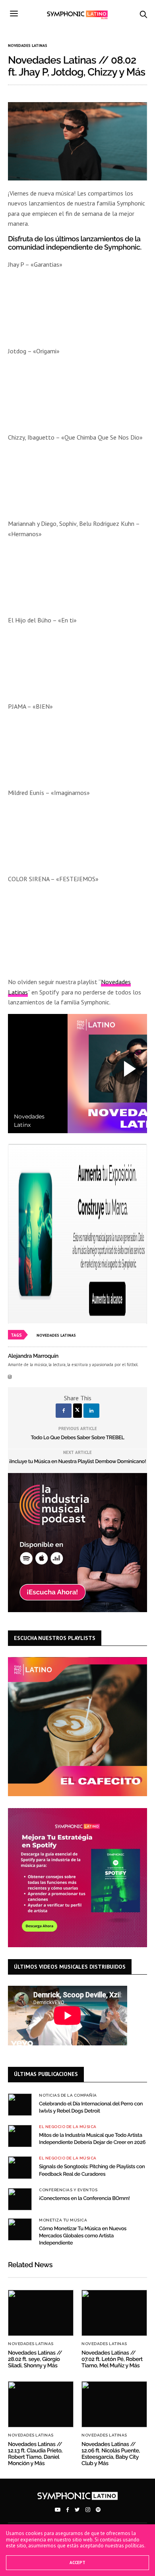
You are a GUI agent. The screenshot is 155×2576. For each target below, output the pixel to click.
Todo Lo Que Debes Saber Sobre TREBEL (77, 1438)
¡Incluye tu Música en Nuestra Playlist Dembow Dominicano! (77, 1462)
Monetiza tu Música (63, 2220)
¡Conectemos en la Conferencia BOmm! (84, 2199)
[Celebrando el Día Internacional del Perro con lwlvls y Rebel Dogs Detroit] (20, 2105)
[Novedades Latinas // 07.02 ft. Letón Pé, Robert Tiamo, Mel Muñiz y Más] (114, 2313)
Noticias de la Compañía (68, 2095)
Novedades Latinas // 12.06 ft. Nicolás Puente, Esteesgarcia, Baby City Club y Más (111, 2454)
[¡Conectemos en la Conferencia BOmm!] (20, 2199)
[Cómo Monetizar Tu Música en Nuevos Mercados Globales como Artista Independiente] (20, 2229)
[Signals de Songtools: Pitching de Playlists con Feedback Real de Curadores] (20, 2167)
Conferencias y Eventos (68, 2190)
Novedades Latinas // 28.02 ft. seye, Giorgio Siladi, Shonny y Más (35, 2359)
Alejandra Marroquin (33, 1356)
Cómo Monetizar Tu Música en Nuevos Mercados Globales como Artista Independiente (83, 2236)
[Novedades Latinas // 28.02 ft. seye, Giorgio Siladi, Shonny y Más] (41, 2313)
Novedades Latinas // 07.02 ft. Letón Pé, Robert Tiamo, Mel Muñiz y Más (112, 2359)
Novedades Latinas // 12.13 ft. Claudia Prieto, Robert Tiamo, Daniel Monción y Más (35, 2454)
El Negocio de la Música (68, 2127)
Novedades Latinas (28, 46)
